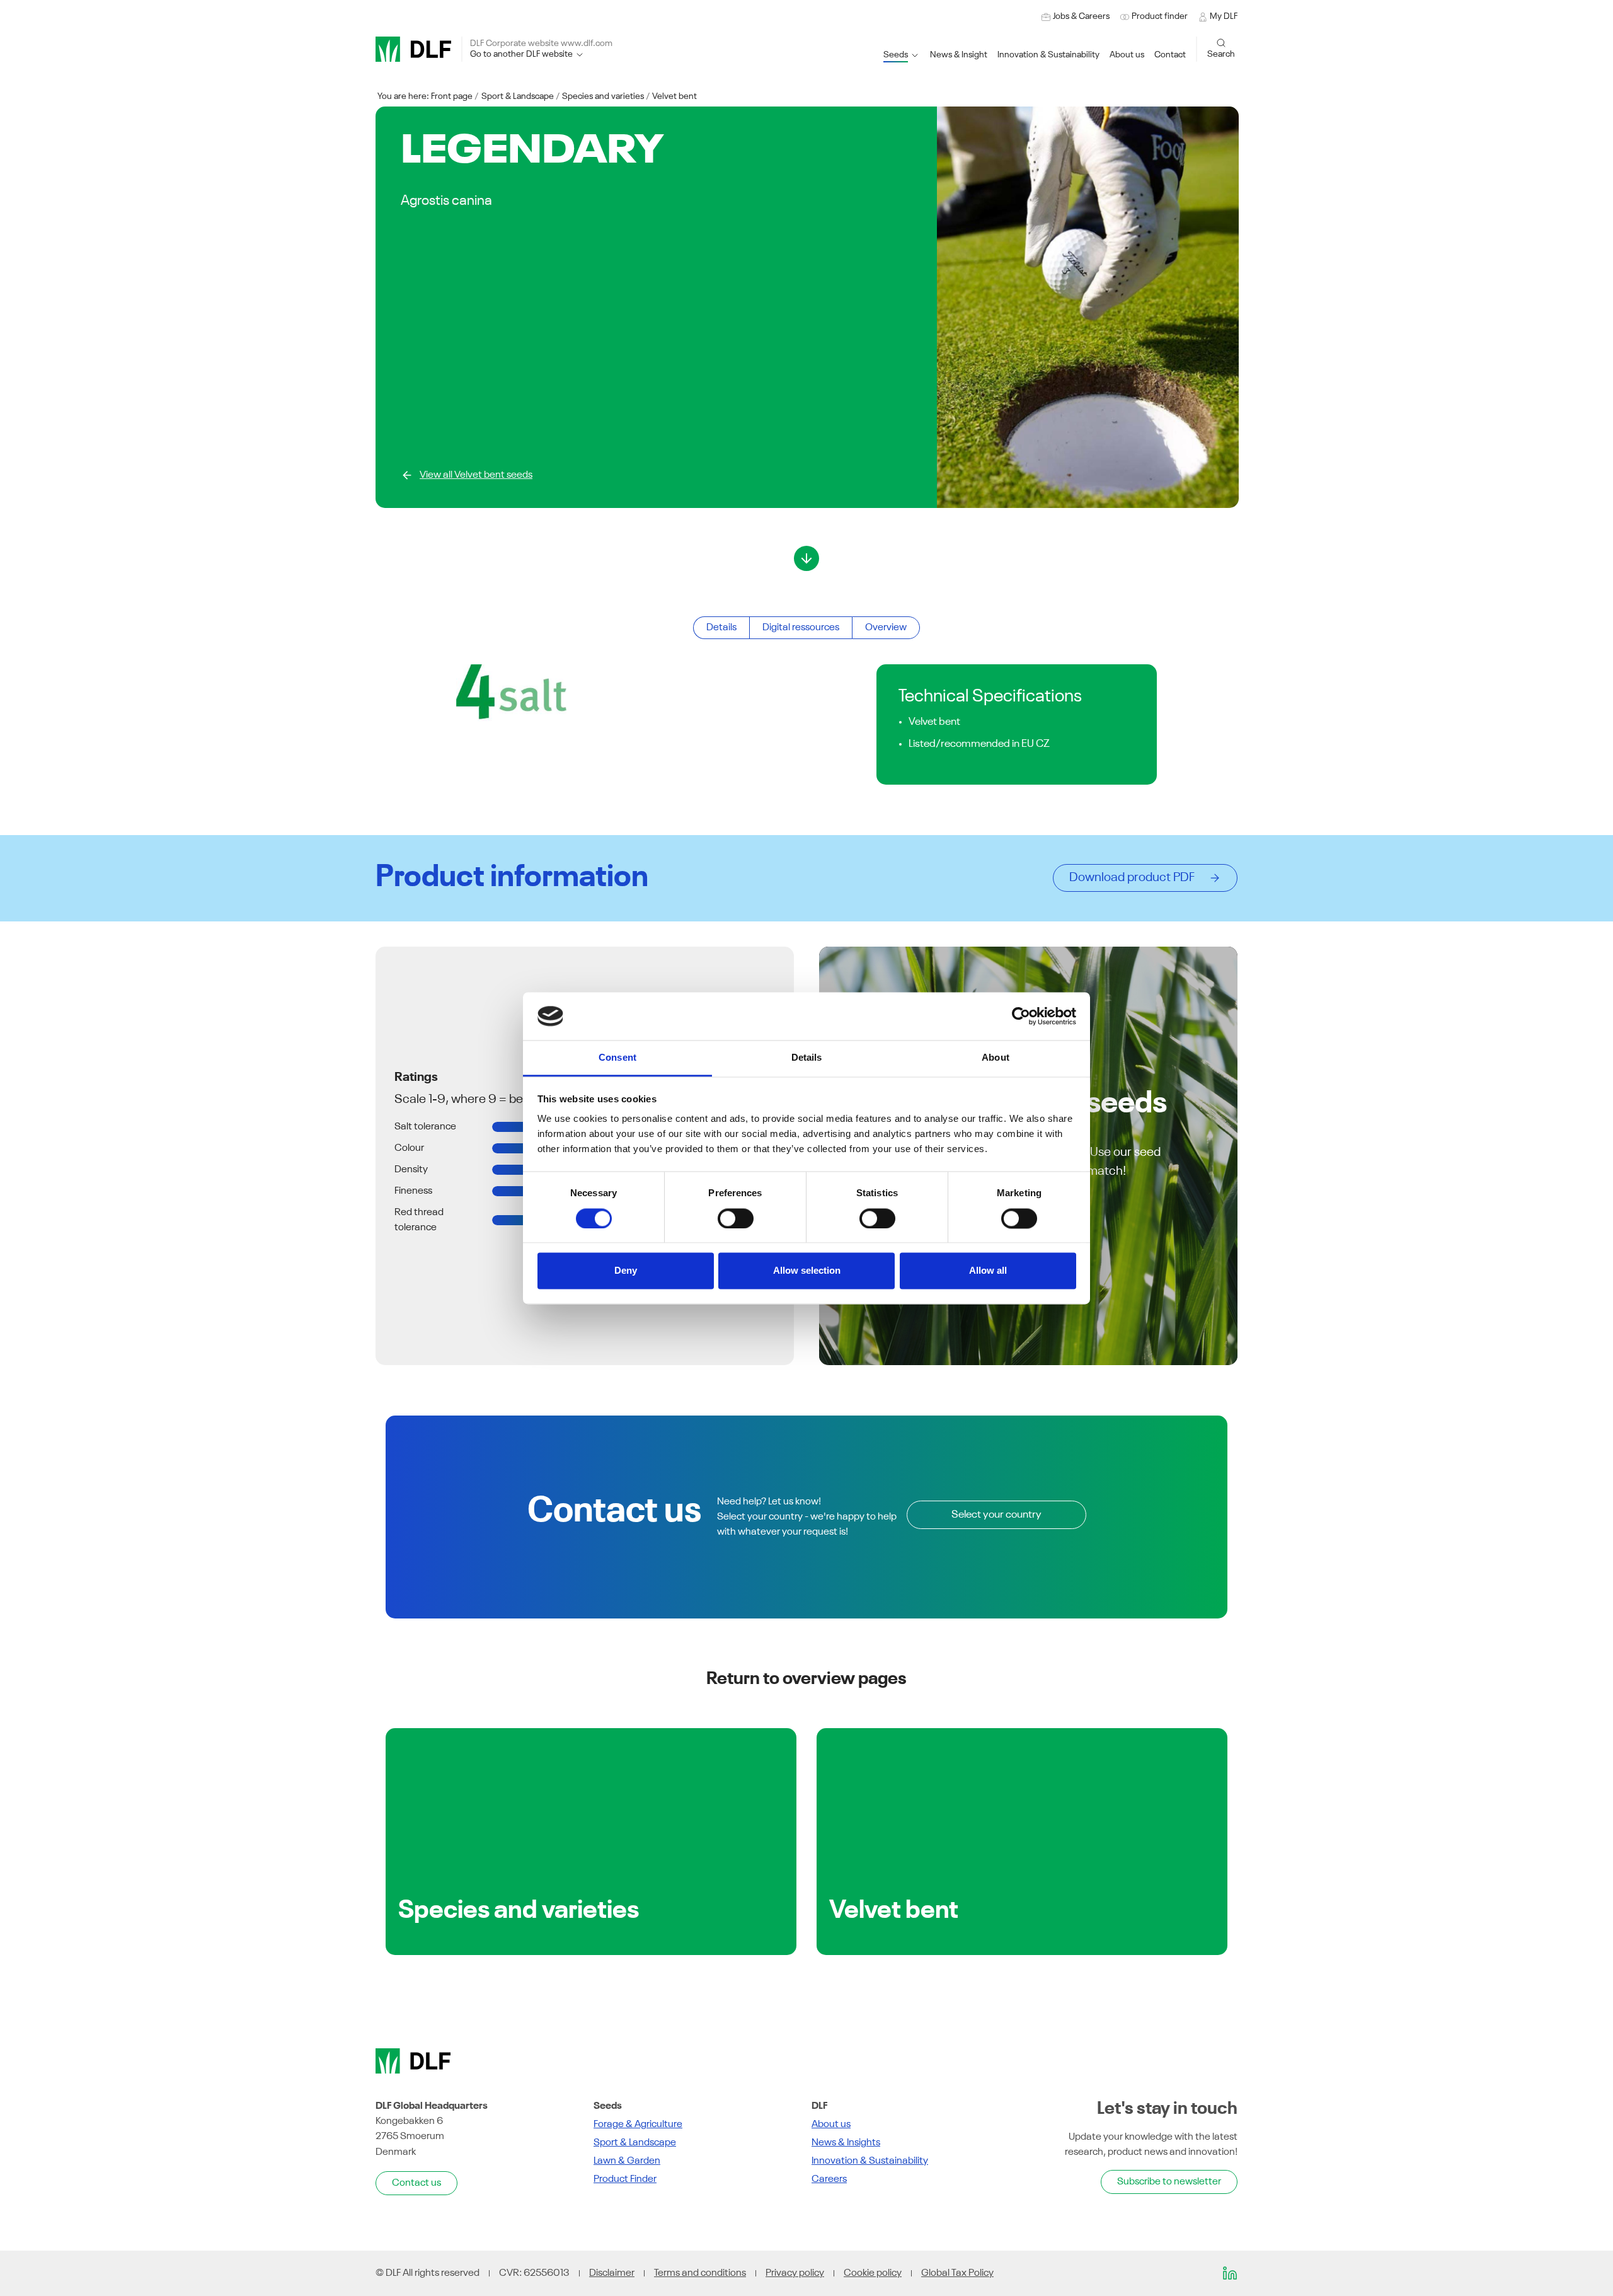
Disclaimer (612, 2273)
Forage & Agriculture (638, 2125)
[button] (1048, 55)
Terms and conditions (700, 2273)
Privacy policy (795, 2273)
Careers (829, 2179)
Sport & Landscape (518, 96)
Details (721, 628)
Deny (626, 1271)
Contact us (416, 2183)
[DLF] (413, 49)
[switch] (736, 1218)
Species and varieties (603, 96)
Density (411, 1170)
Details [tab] (807, 1058)
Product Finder (625, 2179)
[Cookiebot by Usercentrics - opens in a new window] (1021, 1016)
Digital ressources (801, 628)
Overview (886, 628)
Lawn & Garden (627, 2161)
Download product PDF (1136, 878)
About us (831, 2125)
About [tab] (996, 1058)
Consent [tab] (617, 1058)
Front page (452, 96)
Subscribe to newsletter (1169, 2182)
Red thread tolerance (419, 1220)
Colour (409, 1148)
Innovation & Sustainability (870, 2161)
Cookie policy (873, 2273)
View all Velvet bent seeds (476, 475)
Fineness (413, 1191)
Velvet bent (674, 96)
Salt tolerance (425, 1127)
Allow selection (807, 1271)
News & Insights (846, 2143)
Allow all (988, 1271)
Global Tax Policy (957, 2273)
